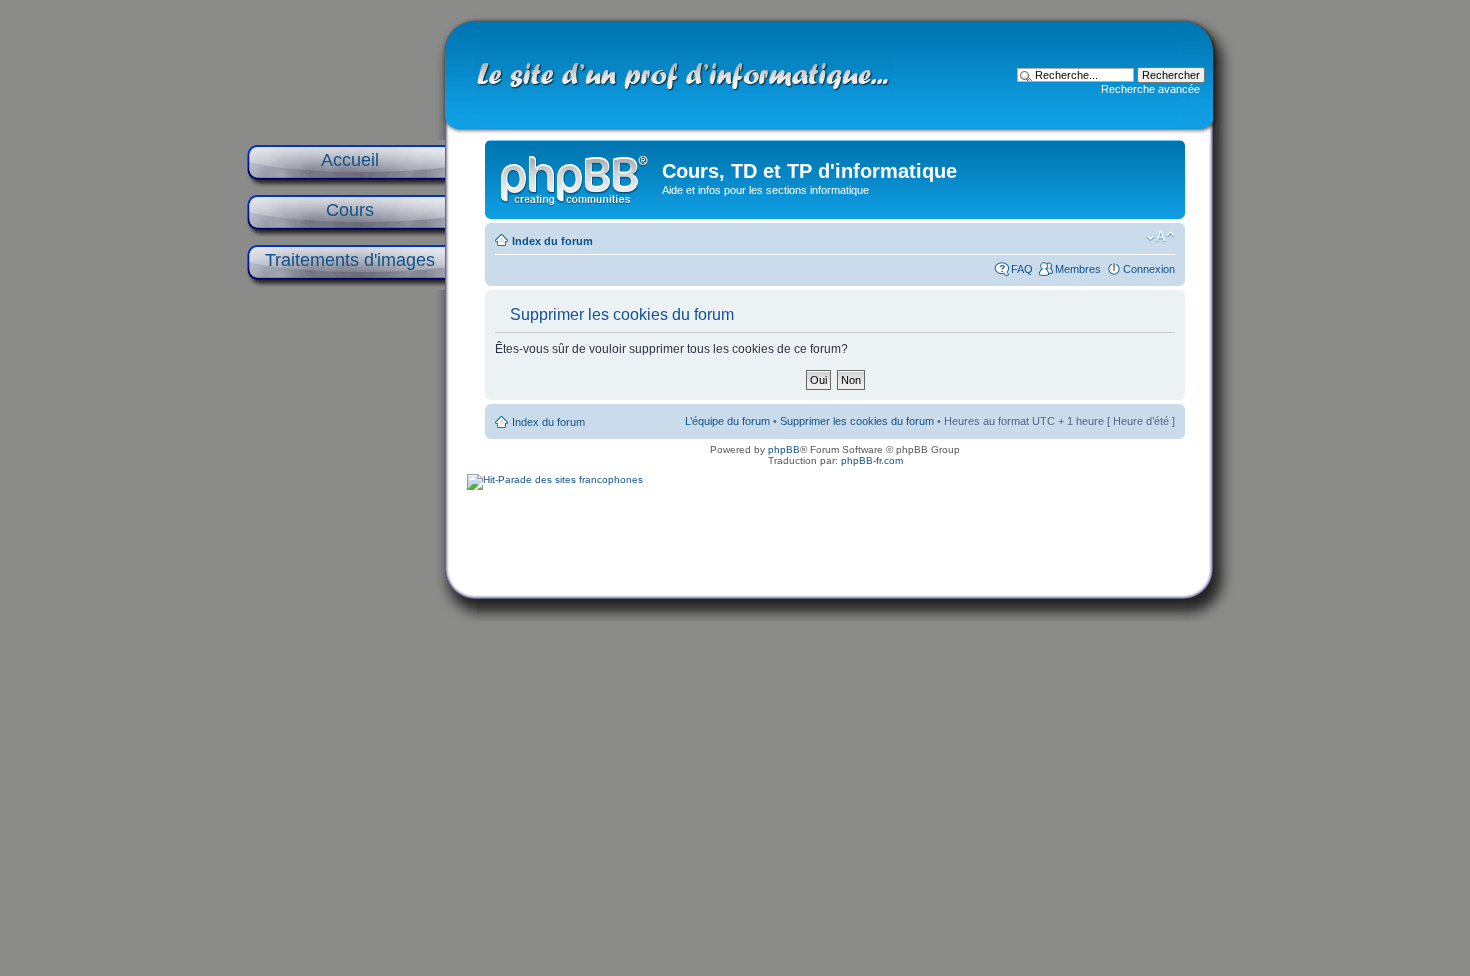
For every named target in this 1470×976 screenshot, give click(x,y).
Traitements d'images (350, 260)
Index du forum (552, 241)
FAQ (1022, 269)
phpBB (784, 449)
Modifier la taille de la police (1160, 237)
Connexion (1149, 269)
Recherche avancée (1150, 89)
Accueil (350, 160)
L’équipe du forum (727, 421)
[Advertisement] (345, 612)
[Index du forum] (576, 176)
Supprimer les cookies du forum (857, 421)
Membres (1078, 269)
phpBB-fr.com (872, 460)
